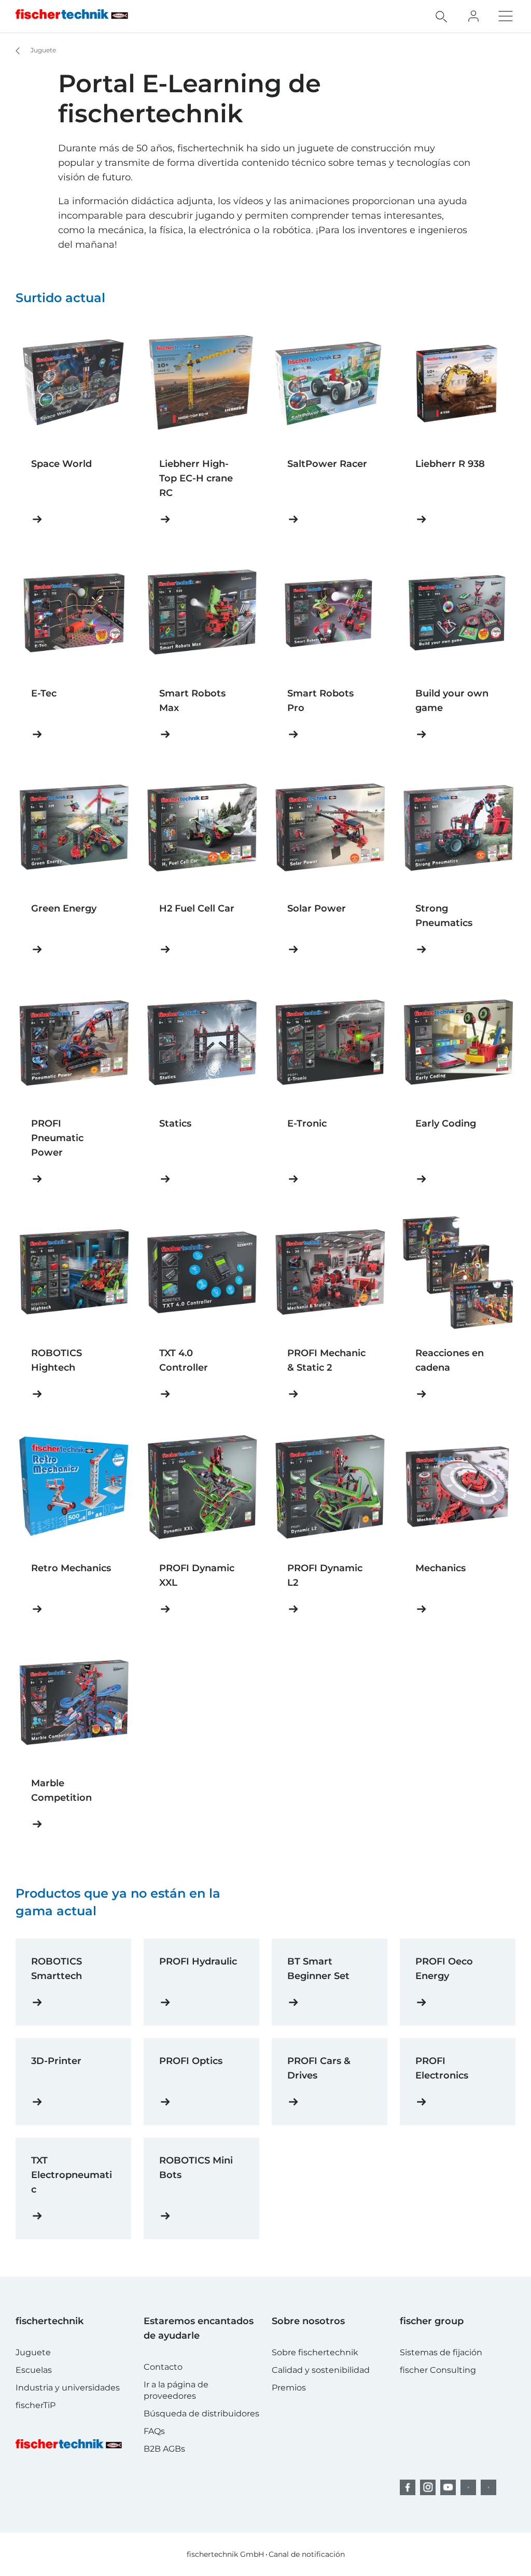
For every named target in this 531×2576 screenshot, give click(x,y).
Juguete (43, 50)
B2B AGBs (164, 2449)
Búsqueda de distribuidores (201, 2414)
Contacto (163, 2367)
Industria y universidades (68, 2388)
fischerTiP (36, 2405)
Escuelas (34, 2370)
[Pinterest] (468, 2487)
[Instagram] (428, 2487)
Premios (289, 2388)
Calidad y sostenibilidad (321, 2370)
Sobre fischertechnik (315, 2352)
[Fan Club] (473, 16)
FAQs (154, 2431)
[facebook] (408, 2487)
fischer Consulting (438, 2370)
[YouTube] (448, 2487)
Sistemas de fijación (441, 2352)
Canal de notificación (307, 2554)
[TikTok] (488, 2487)
